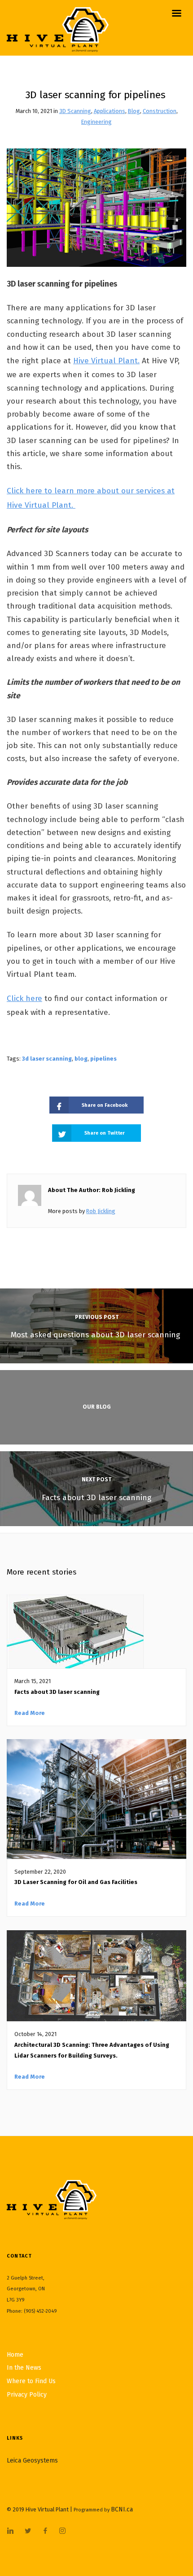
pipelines (103, 1059)
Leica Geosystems (32, 2461)
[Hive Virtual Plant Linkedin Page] (10, 2531)
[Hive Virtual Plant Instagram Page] (62, 2531)
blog (81, 1059)
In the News (24, 2368)
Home (15, 2355)
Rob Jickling (101, 1211)
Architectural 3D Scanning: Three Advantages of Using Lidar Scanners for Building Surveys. (92, 2050)
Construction (160, 111)
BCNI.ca (122, 2509)
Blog (134, 111)
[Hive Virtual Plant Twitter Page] (28, 2531)
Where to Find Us (31, 2381)
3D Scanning (75, 111)
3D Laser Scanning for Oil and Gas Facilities (77, 1882)
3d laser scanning (47, 1059)
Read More (30, 1713)
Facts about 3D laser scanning (57, 1692)
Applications (110, 111)
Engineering (96, 122)
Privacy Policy (27, 2395)
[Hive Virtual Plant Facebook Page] (45, 2531)
